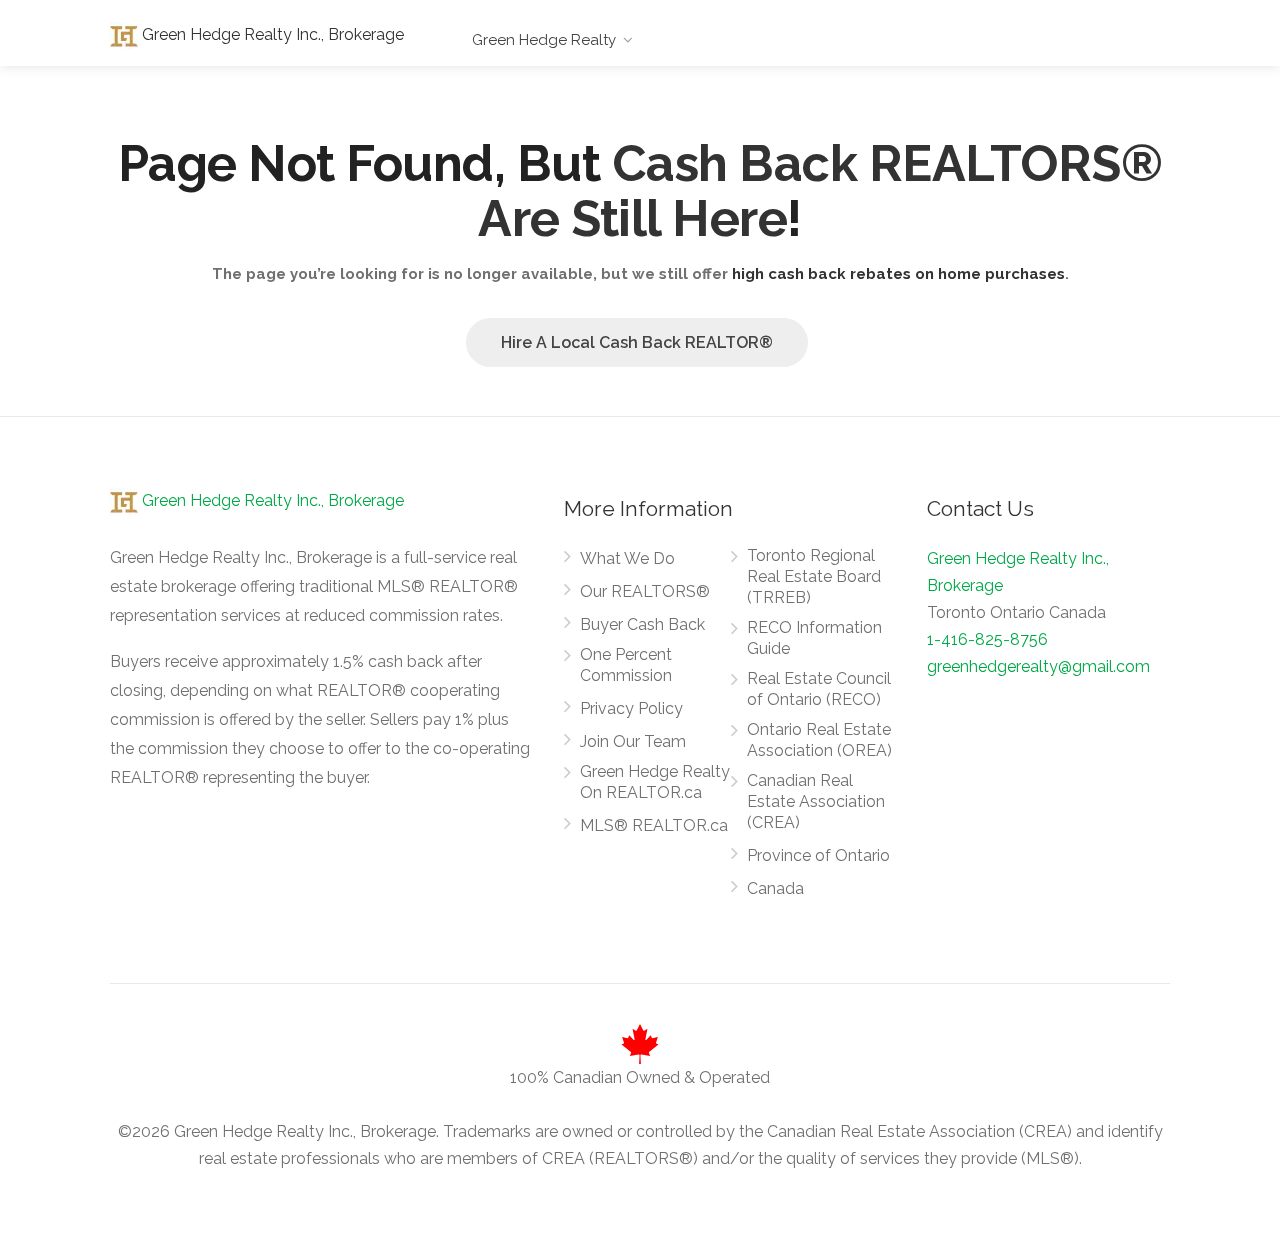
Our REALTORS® (645, 591)
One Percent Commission (626, 665)
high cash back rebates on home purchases (898, 274)
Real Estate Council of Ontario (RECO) (819, 689)
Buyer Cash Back (642, 624)
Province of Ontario (818, 855)
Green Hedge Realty (544, 40)
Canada (775, 888)
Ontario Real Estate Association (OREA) (819, 740)
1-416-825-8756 (987, 639)
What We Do (627, 558)
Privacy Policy (631, 708)
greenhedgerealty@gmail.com (1038, 666)
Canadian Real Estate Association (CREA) (816, 801)
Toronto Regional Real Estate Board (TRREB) (814, 576)
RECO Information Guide (814, 638)
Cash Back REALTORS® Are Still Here (820, 191)
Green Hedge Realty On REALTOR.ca (655, 782)
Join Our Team (633, 741)
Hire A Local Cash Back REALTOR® (637, 342)
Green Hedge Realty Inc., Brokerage (271, 34)
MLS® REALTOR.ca (654, 825)
